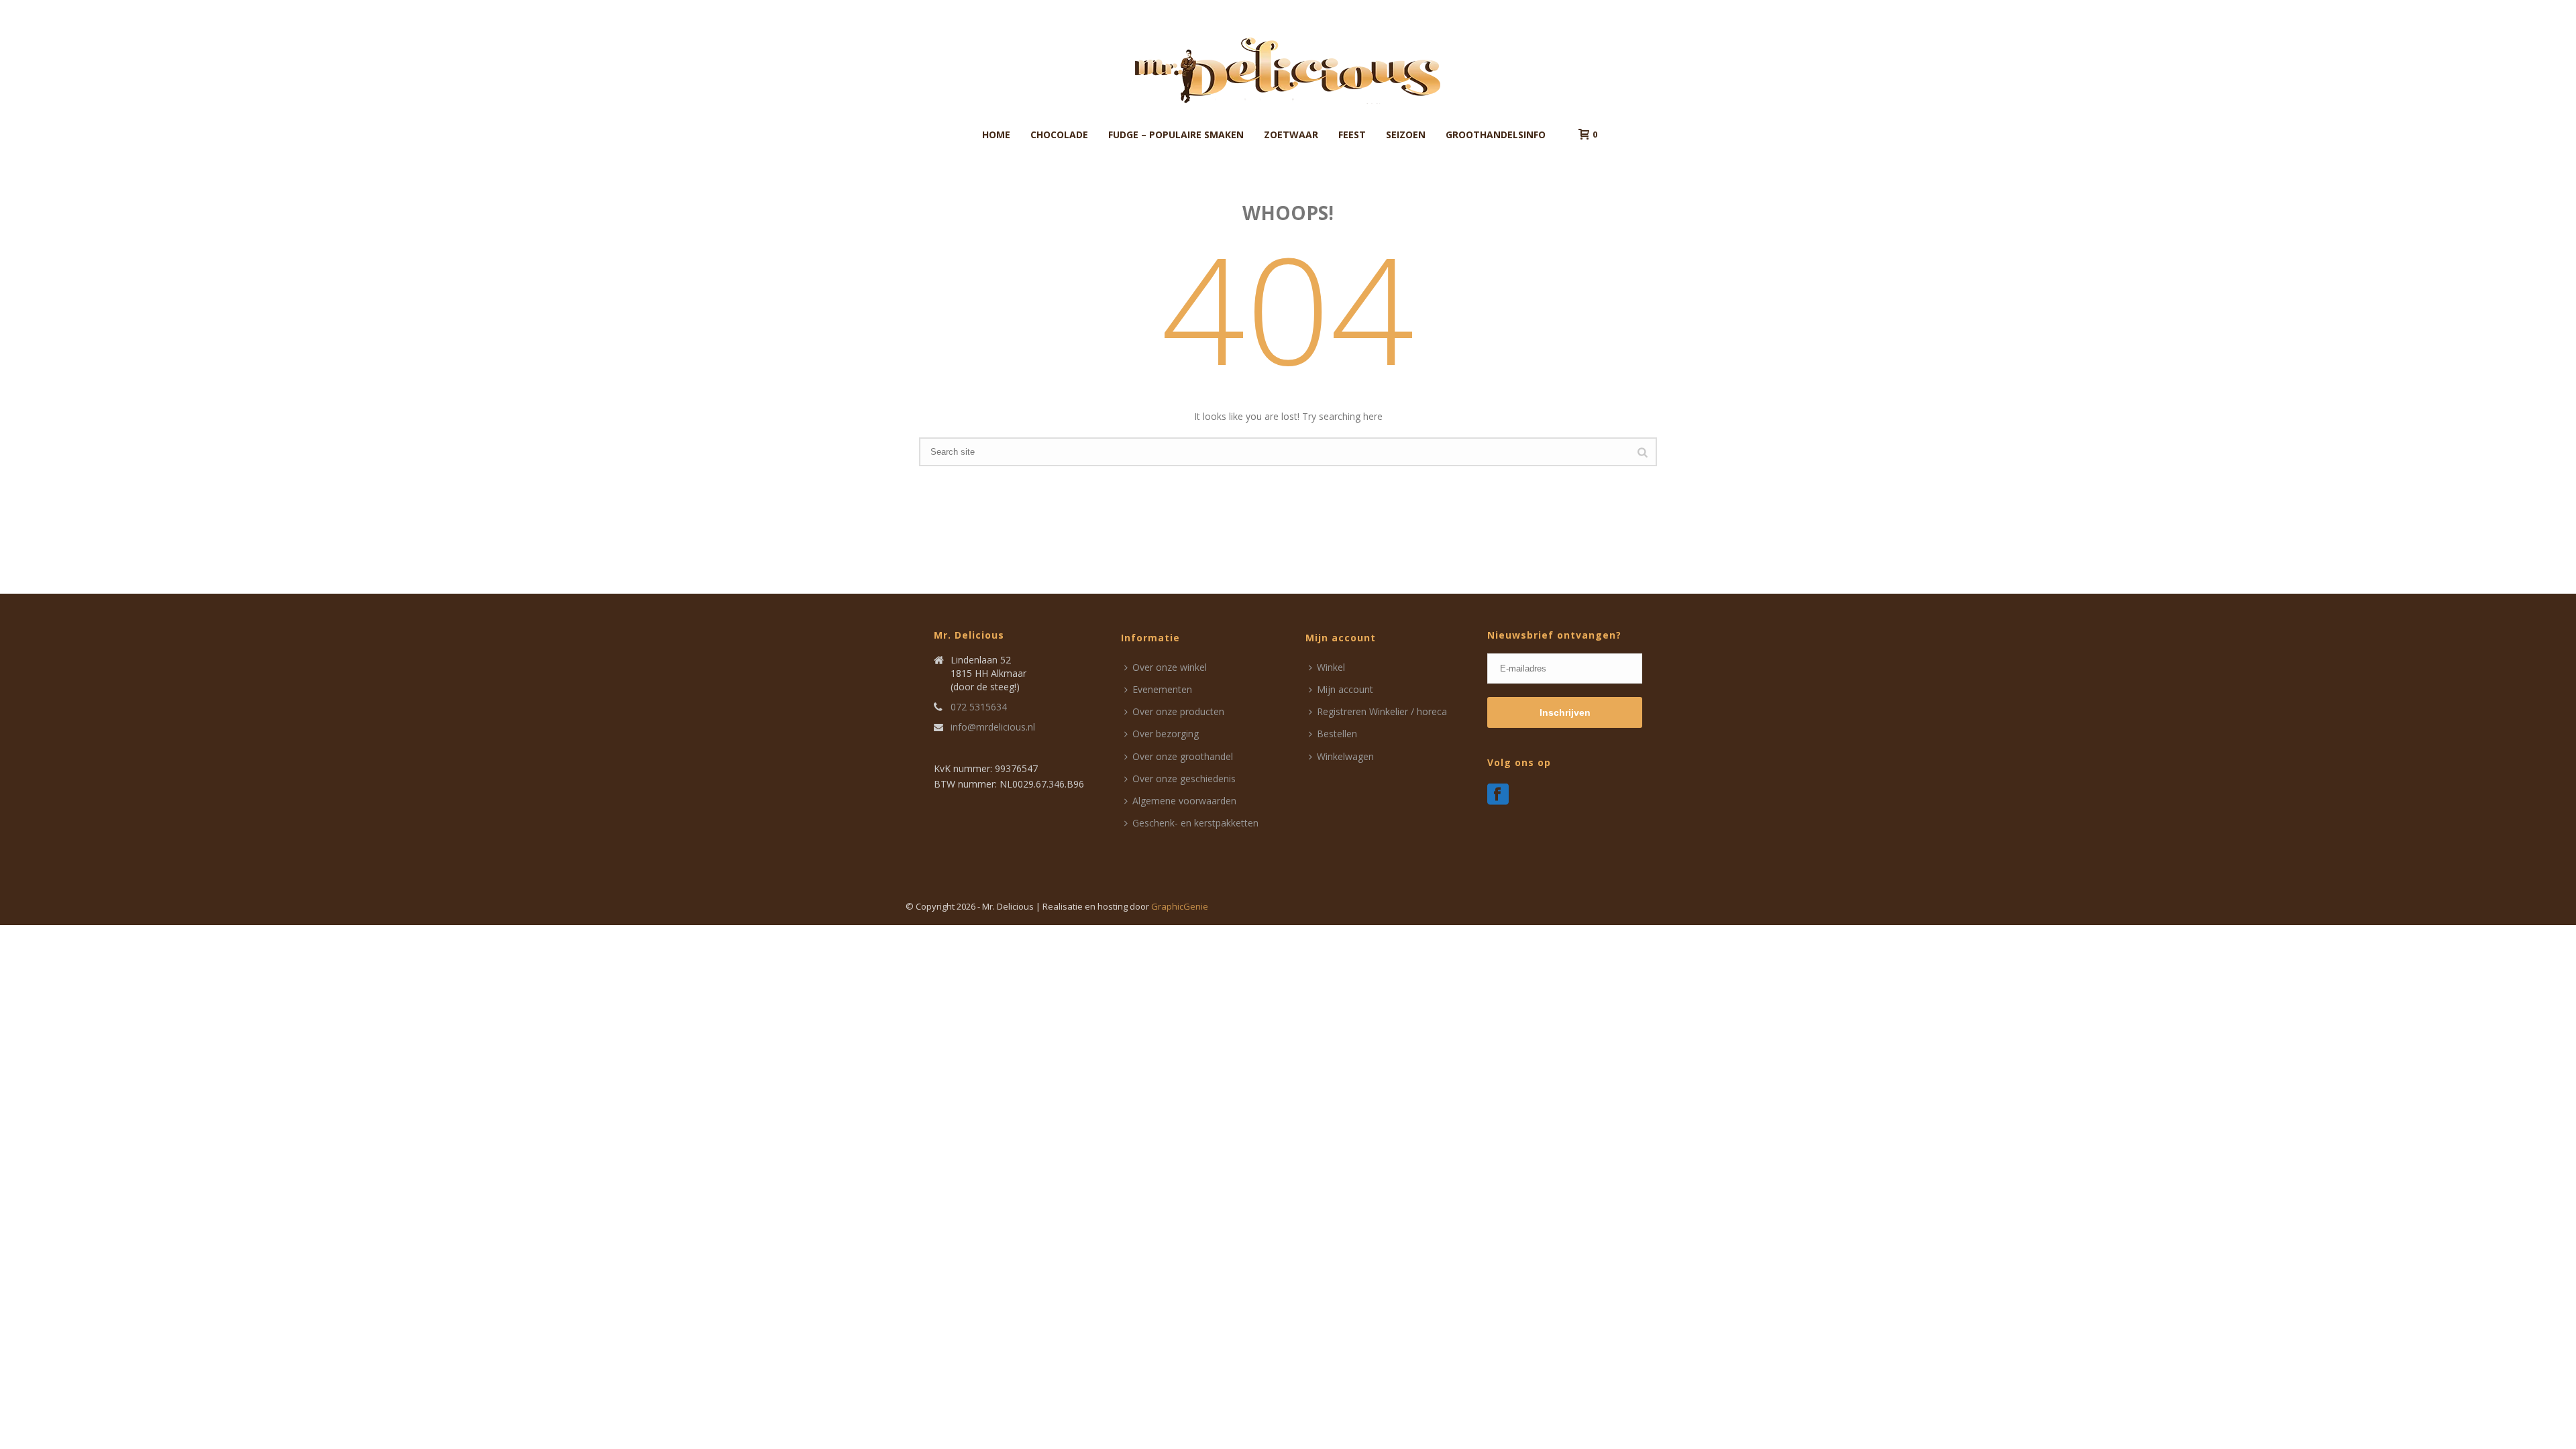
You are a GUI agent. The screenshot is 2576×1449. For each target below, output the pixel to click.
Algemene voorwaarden (1184, 801)
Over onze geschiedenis (1184, 779)
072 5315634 (979, 707)
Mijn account (1345, 689)
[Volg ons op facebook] (1498, 795)
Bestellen (1337, 734)
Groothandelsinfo (1496, 135)
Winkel (1331, 667)
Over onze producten (1178, 711)
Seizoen (1406, 135)
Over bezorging (1166, 734)
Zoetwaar (1291, 135)
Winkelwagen (1345, 756)
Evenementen (1162, 689)
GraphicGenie (1180, 906)
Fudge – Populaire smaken (1176, 135)
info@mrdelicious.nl (993, 727)
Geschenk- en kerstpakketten (1195, 823)
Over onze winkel (1170, 667)
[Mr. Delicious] (1288, 70)
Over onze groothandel (1183, 756)
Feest (1352, 135)
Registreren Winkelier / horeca (1382, 711)
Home (996, 135)
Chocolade (1059, 135)
